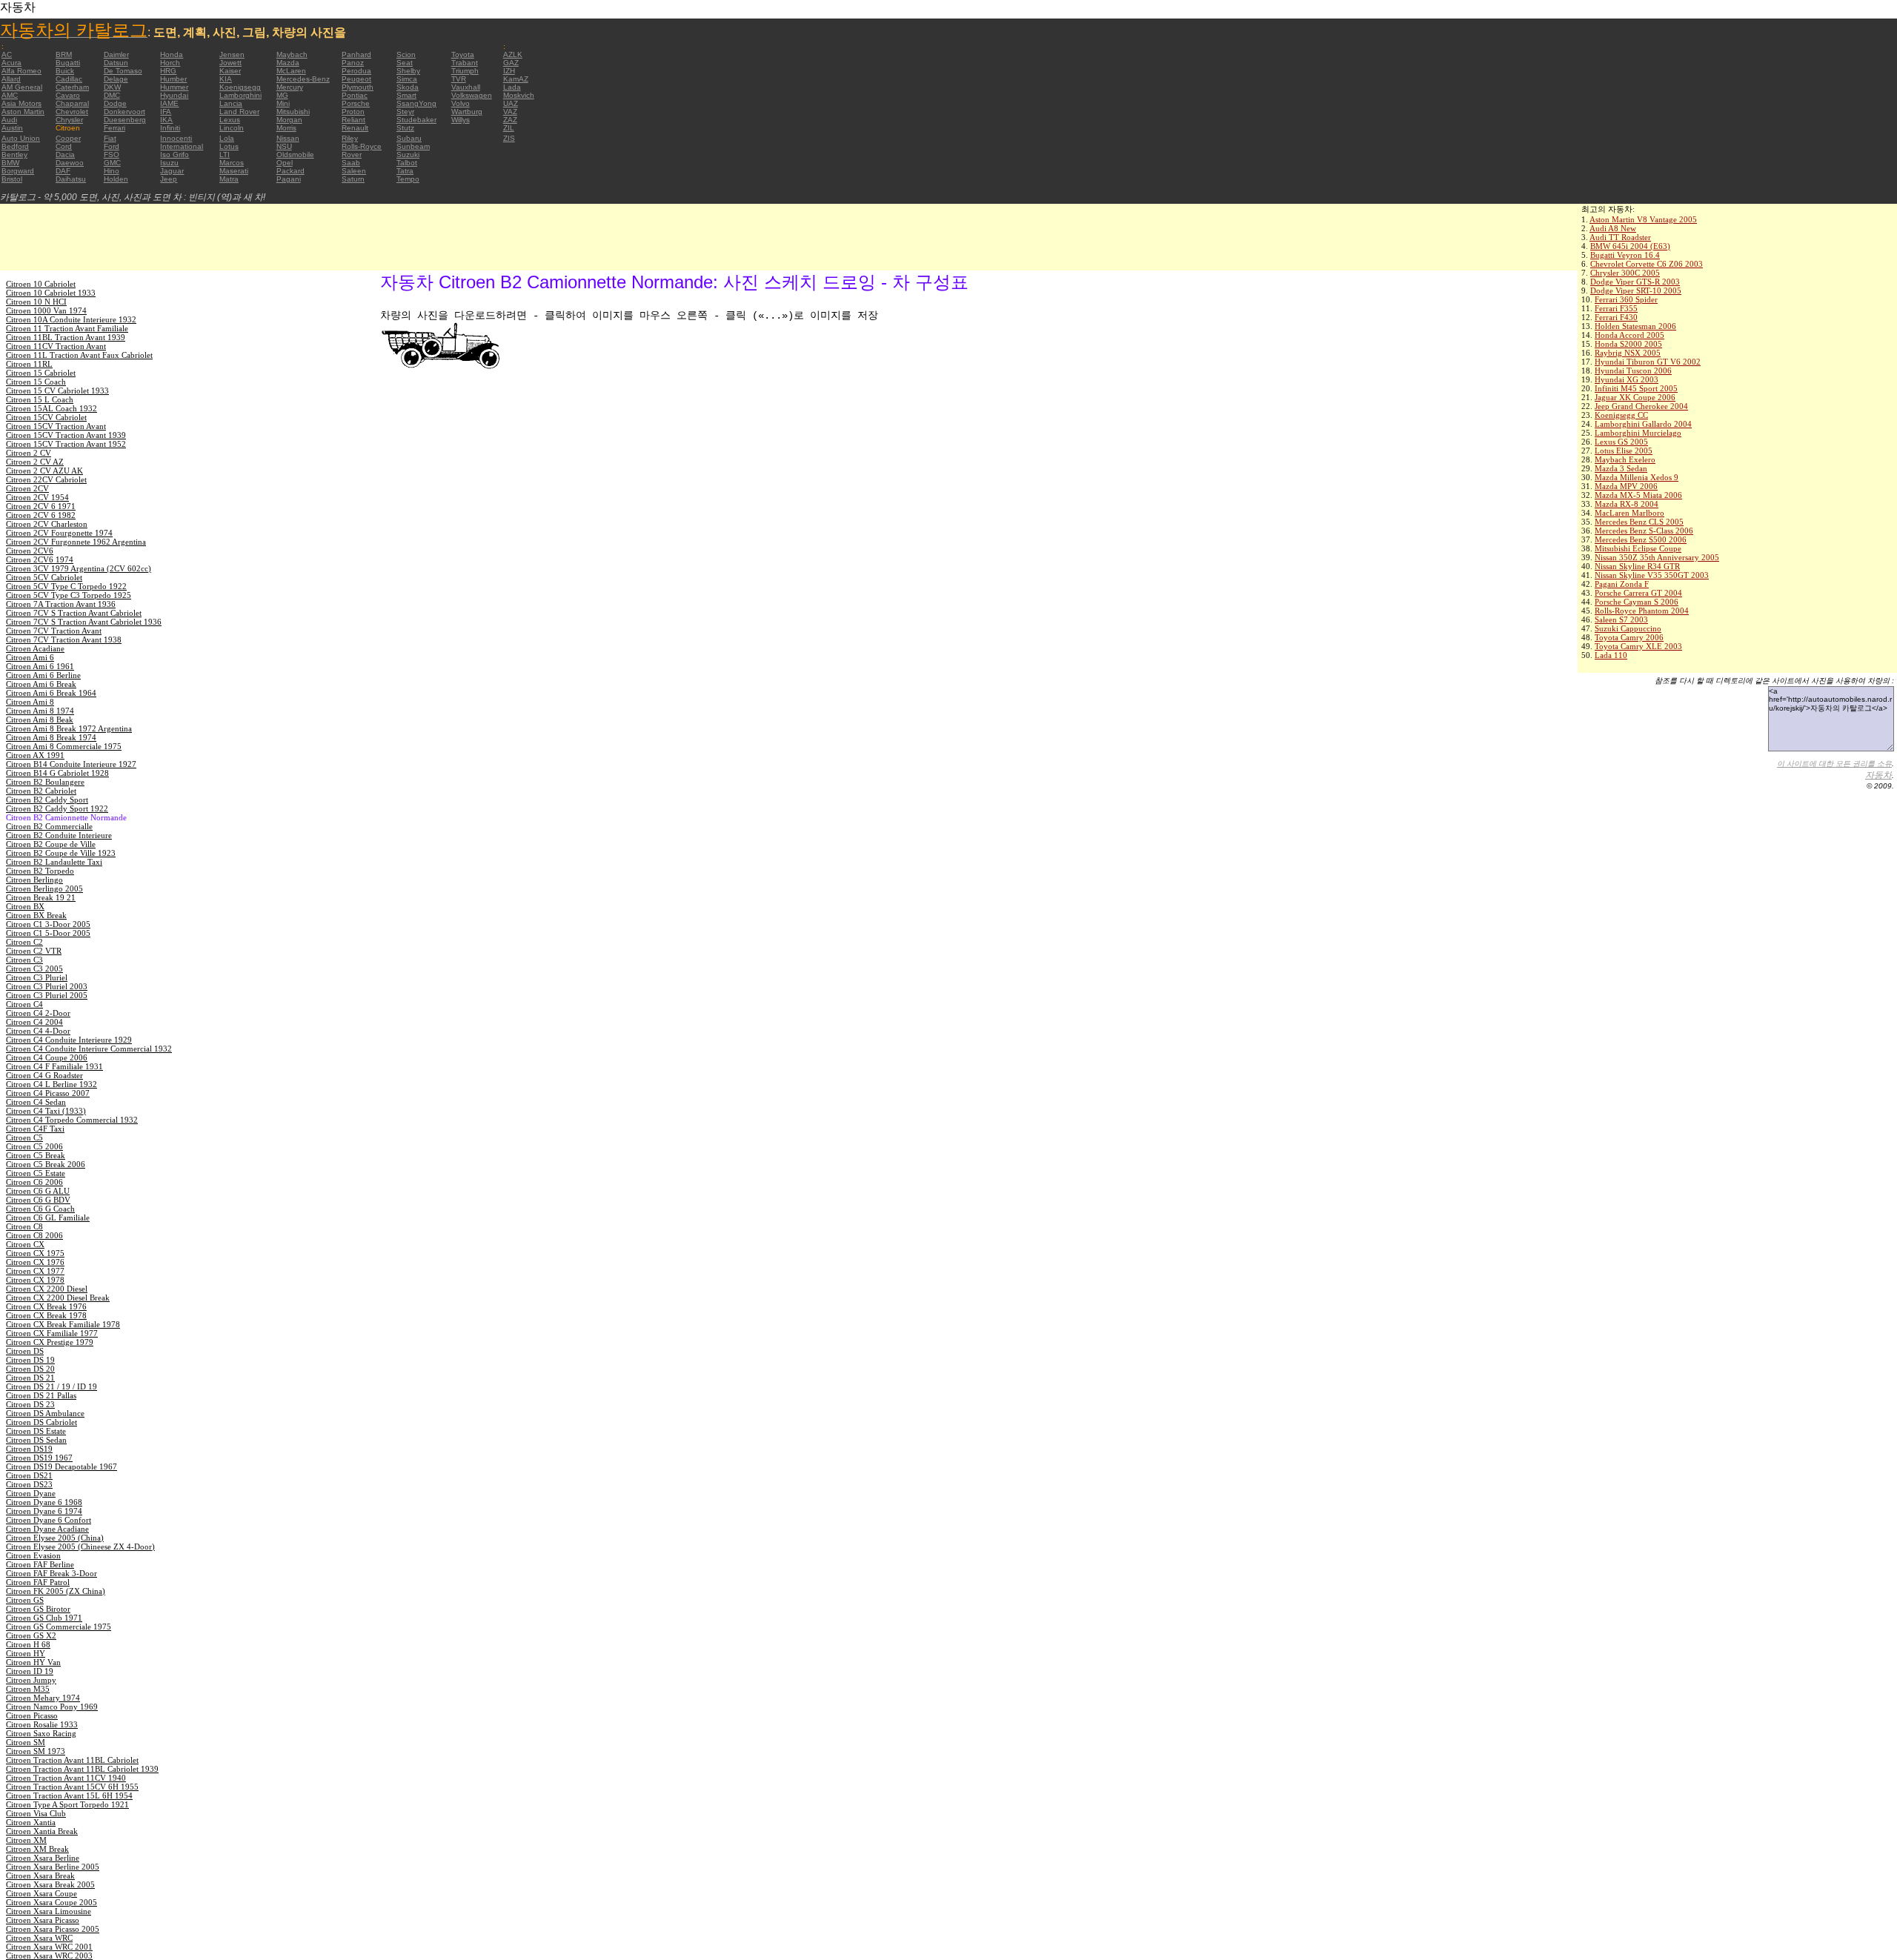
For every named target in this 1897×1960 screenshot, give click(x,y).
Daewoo (70, 163)
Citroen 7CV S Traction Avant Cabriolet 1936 (84, 622)
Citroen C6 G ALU (38, 1191)
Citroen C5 (24, 1137)
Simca (407, 79)
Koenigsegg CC (1621, 415)
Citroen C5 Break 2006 (46, 1164)
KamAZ (516, 79)
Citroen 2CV (27, 488)
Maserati (234, 171)
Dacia (65, 155)
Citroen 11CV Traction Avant (56, 346)
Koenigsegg (240, 87)
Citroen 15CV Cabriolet (46, 417)
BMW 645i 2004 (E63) (1630, 246)
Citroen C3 (24, 960)
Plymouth (358, 87)
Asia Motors (21, 103)
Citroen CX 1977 (35, 1271)
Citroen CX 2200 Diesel (47, 1289)
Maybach (292, 54)
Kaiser (230, 71)
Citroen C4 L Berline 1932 (52, 1084)
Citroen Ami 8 (30, 702)
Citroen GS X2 (31, 1635)
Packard (290, 171)
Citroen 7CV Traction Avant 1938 (64, 640)
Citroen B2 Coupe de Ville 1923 (61, 853)
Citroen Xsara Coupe (41, 1893)
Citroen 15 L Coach (40, 399)
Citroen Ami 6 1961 (40, 666)
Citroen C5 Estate (36, 1173)
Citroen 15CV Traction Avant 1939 (66, 435)
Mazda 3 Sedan (1621, 468)
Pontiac (355, 95)
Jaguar (172, 171)
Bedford (15, 146)
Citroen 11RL (29, 364)
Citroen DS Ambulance (45, 1413)
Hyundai (174, 95)
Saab (351, 163)
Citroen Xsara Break (40, 1876)
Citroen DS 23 (30, 1404)
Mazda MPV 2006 (1626, 486)
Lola (227, 138)
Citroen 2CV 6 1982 (41, 515)
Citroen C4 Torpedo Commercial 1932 (72, 1120)
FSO (112, 155)
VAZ (510, 112)
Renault (355, 128)
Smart (406, 95)
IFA (166, 112)
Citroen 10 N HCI (36, 302)
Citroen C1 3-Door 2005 (48, 924)
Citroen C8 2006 (34, 1235)
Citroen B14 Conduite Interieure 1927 (71, 764)
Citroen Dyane (31, 1493)
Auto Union (21, 138)
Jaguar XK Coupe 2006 (1635, 397)
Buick (65, 71)
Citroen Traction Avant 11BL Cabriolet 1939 (82, 1769)
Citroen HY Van (33, 1662)
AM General (22, 87)
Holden (116, 179)
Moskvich (519, 95)
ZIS (509, 138)
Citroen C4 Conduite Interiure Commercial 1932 (89, 1049)
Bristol (12, 179)
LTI (225, 155)
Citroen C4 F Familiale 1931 (54, 1066)
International (182, 146)
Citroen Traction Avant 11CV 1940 (66, 1778)
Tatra (405, 171)
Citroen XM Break (37, 1849)
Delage (116, 79)
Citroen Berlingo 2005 (44, 888)
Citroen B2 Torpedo (40, 871)
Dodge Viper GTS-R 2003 (1635, 282)
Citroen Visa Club (36, 1813)
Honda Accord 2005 (1629, 335)
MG (282, 95)
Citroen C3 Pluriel (37, 977)
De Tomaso (123, 71)
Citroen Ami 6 (30, 657)
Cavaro (68, 95)
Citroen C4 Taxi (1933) (46, 1111)
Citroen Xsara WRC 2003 (49, 1956)
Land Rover (239, 112)
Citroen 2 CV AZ (35, 462)
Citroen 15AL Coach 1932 (52, 408)
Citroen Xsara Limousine (49, 1911)
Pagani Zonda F (1622, 584)
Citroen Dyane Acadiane (47, 1529)
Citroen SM (26, 1742)
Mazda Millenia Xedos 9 (1637, 477)
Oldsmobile (295, 155)
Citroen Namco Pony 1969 (52, 1707)
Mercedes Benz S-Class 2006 (1644, 531)
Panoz (353, 63)
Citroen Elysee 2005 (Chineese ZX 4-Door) (80, 1547)
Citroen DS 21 (30, 1378)
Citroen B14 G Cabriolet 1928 (57, 773)
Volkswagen (472, 95)
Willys (461, 120)
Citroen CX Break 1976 (46, 1306)
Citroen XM (26, 1840)
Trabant (465, 63)
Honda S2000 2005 (1628, 344)
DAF (63, 171)
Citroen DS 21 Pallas (41, 1395)
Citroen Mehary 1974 (43, 1698)
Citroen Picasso (32, 1715)
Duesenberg (125, 120)
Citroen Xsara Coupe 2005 (52, 1902)
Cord (64, 146)
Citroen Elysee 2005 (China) (55, 1538)
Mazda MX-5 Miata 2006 (1638, 495)
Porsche (356, 103)
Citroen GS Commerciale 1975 (59, 1627)
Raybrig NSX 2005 (1628, 353)
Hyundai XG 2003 (1627, 379)
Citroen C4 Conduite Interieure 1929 (69, 1040)
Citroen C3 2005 (34, 969)
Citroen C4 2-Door (38, 1013)
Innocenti (176, 138)
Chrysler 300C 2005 (1625, 273)
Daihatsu (71, 179)
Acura (11, 63)
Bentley (14, 155)
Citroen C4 (24, 1004)
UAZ (511, 103)
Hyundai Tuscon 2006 (1633, 371)
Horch (170, 63)
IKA (166, 120)
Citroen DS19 (29, 1449)
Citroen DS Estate (36, 1431)
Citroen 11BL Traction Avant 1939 (66, 337)
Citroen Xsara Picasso (43, 1920)
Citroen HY (26, 1653)
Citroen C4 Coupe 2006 (47, 1057)
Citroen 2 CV (29, 453)
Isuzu (169, 163)
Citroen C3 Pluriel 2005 (47, 995)
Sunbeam (413, 146)
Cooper (68, 138)
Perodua (356, 71)
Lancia (231, 103)
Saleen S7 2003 (1621, 619)
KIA (226, 79)
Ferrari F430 (1616, 317)
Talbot (407, 163)
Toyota (463, 54)
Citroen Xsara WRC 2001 (49, 1947)
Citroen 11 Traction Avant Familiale (67, 328)
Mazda (288, 63)
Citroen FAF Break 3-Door (52, 1573)
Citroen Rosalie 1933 (42, 1724)
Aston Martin (23, 112)
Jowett (230, 63)
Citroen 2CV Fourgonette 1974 (59, 533)
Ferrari (114, 128)
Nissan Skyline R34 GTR (1637, 566)
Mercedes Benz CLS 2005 (1639, 522)
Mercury (290, 87)
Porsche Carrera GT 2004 (1638, 593)
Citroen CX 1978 (35, 1280)
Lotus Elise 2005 (1624, 451)
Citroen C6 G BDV (38, 1200)
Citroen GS (25, 1600)
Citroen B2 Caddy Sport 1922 (57, 808)
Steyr (405, 112)
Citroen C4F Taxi (35, 1129)
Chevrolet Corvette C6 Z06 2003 (1647, 264)
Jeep (169, 179)
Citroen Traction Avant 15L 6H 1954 (69, 1795)
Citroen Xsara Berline (43, 1858)
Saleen (354, 171)
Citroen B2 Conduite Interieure (59, 835)
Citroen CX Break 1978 (46, 1315)
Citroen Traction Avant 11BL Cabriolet (72, 1760)
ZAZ (510, 120)
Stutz (405, 128)
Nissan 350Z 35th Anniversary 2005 (1657, 557)
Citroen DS (25, 1351)
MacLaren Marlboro (1629, 513)
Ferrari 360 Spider (1626, 299)
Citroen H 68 (28, 1644)
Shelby (408, 71)
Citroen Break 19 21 (41, 897)
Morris (286, 128)
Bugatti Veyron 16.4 (1625, 255)
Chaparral (72, 103)
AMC (10, 95)
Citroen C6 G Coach (40, 1209)
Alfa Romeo (21, 71)
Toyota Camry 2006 (1629, 637)
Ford (112, 146)
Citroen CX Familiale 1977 (52, 1333)
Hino (112, 171)
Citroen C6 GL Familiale (48, 1217)
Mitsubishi (293, 112)
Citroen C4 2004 (34, 1022)
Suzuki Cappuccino (1628, 628)
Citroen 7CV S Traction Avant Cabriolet (74, 613)
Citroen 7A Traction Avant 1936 (61, 604)
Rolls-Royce (362, 146)
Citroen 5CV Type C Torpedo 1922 (66, 586)
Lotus (229, 146)
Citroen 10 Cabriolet (41, 284)
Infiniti (170, 128)
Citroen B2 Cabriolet (41, 791)
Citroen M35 (28, 1689)
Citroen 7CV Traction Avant (54, 631)
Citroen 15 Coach (36, 382)
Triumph (465, 71)
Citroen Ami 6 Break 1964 (51, 693)
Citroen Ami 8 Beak (40, 720)
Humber (173, 79)
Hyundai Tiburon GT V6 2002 (1648, 362)
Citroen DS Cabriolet (41, 1422)
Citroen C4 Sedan (36, 1102)
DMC (112, 95)
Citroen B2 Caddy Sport (47, 800)
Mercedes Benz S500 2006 (1641, 539)
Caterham (72, 87)
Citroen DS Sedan (36, 1440)
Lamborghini (240, 95)
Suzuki (408, 155)
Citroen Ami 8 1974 (40, 711)
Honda (172, 54)
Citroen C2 (24, 942)
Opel (285, 163)
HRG (168, 71)
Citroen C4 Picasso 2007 (48, 1093)
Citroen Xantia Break (42, 1831)
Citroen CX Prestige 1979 (50, 1342)
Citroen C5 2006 (34, 1146)
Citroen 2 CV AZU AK (44, 471)
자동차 (1878, 775)
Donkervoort (124, 112)
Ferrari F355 (1616, 308)
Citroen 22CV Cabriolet (46, 479)
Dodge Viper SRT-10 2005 (1636, 290)
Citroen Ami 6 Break (41, 684)
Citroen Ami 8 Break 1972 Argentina (69, 728)
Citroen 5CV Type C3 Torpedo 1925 (69, 595)
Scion (406, 54)
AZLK (513, 54)
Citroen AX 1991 (35, 755)
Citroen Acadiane (35, 648)
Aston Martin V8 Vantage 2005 (1643, 219)
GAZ (511, 63)
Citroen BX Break (36, 915)
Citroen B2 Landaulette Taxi (54, 862)
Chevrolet (72, 112)
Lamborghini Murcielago (1638, 433)
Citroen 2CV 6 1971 (41, 506)
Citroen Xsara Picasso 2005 (53, 1929)
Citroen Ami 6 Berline (43, 675)
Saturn (353, 179)
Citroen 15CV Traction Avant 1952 (66, 444)
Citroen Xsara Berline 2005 (53, 1867)
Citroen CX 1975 (35, 1253)
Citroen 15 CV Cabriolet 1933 (57, 391)
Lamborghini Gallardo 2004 (1643, 424)
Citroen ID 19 (30, 1671)
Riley (350, 138)
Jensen (232, 54)
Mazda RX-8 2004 (1627, 504)
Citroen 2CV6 (30, 551)
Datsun (116, 63)
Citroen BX (25, 906)
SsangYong (416, 103)
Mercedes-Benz (303, 79)
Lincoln (232, 128)
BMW (10, 163)
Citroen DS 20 (30, 1369)
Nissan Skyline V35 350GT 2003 (1652, 575)
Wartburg (467, 112)
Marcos (232, 163)
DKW (112, 87)
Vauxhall (466, 87)
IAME (169, 103)
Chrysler (69, 120)
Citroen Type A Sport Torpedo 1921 (67, 1804)
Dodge (115, 103)
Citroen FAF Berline (40, 1564)
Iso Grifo (175, 155)
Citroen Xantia (31, 1822)
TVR (459, 79)
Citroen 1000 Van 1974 (46, 310)
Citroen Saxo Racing (41, 1733)
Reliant (353, 120)
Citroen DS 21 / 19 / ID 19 (52, 1386)
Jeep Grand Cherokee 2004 (1641, 406)
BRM (64, 54)
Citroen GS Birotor (38, 1609)
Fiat (110, 138)
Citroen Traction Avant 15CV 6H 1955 (72, 1787)
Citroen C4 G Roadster (44, 1075)
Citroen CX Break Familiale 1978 (63, 1324)
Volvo (461, 103)
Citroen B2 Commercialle (49, 826)
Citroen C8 (24, 1226)
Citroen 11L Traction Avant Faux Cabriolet (79, 355)
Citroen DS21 (29, 1475)
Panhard (356, 54)
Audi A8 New (1613, 228)
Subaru (409, 138)
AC (7, 54)
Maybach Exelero (1625, 459)
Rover (352, 155)
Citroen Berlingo (34, 880)
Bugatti (68, 63)
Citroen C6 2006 (34, 1182)
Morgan (289, 120)
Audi (9, 120)
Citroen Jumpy (31, 1680)
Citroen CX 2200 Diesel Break (58, 1298)
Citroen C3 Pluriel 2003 (47, 986)
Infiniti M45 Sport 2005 (1636, 388)
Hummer (174, 87)
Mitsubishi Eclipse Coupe (1638, 548)
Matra (229, 179)
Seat (405, 63)
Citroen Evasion (33, 1555)
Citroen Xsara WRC (39, 1938)
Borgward (18, 171)
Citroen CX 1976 (35, 1262)
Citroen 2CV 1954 (37, 497)
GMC (112, 163)
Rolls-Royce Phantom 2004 (1642, 611)
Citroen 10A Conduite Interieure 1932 (71, 319)
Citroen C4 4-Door (38, 1031)
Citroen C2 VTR (34, 951)
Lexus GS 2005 (1621, 442)
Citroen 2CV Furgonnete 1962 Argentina (76, 542)
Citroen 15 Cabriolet (41, 373)
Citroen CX (25, 1244)
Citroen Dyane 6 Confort (49, 1520)
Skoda (408, 87)
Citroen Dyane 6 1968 (44, 1502)
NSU (284, 146)
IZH (509, 71)
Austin (12, 128)
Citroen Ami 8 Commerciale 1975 (64, 746)
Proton (353, 112)
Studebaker (416, 120)
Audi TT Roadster (1620, 237)
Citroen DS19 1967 (39, 1458)
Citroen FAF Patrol (38, 1582)
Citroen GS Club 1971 (44, 1618)
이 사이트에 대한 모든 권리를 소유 (1834, 764)
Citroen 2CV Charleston (47, 524)
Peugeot (356, 79)
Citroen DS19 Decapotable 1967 (62, 1466)
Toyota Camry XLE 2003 (1638, 646)
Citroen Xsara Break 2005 (50, 1884)
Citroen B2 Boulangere (45, 782)
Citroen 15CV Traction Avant (56, 426)
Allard (11, 79)
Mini (283, 103)
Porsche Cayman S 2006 (1637, 602)
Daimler (116, 54)
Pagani (289, 179)
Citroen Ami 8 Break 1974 (51, 737)
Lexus (230, 120)
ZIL (509, 128)
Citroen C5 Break (36, 1155)
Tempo (408, 179)
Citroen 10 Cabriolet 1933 (51, 293)
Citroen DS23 (29, 1484)
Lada (512, 87)
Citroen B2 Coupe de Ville (51, 844)
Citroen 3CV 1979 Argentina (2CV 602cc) (79, 568)
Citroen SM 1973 (36, 1751)
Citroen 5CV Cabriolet (44, 577)
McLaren (291, 71)
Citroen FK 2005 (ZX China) (56, 1591)
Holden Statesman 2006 (1635, 326)
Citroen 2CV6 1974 (40, 559)
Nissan (288, 138)
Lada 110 (1611, 655)
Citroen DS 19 (30, 1360)
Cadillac (69, 79)
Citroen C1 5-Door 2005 (48, 933)
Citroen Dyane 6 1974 (44, 1511)
